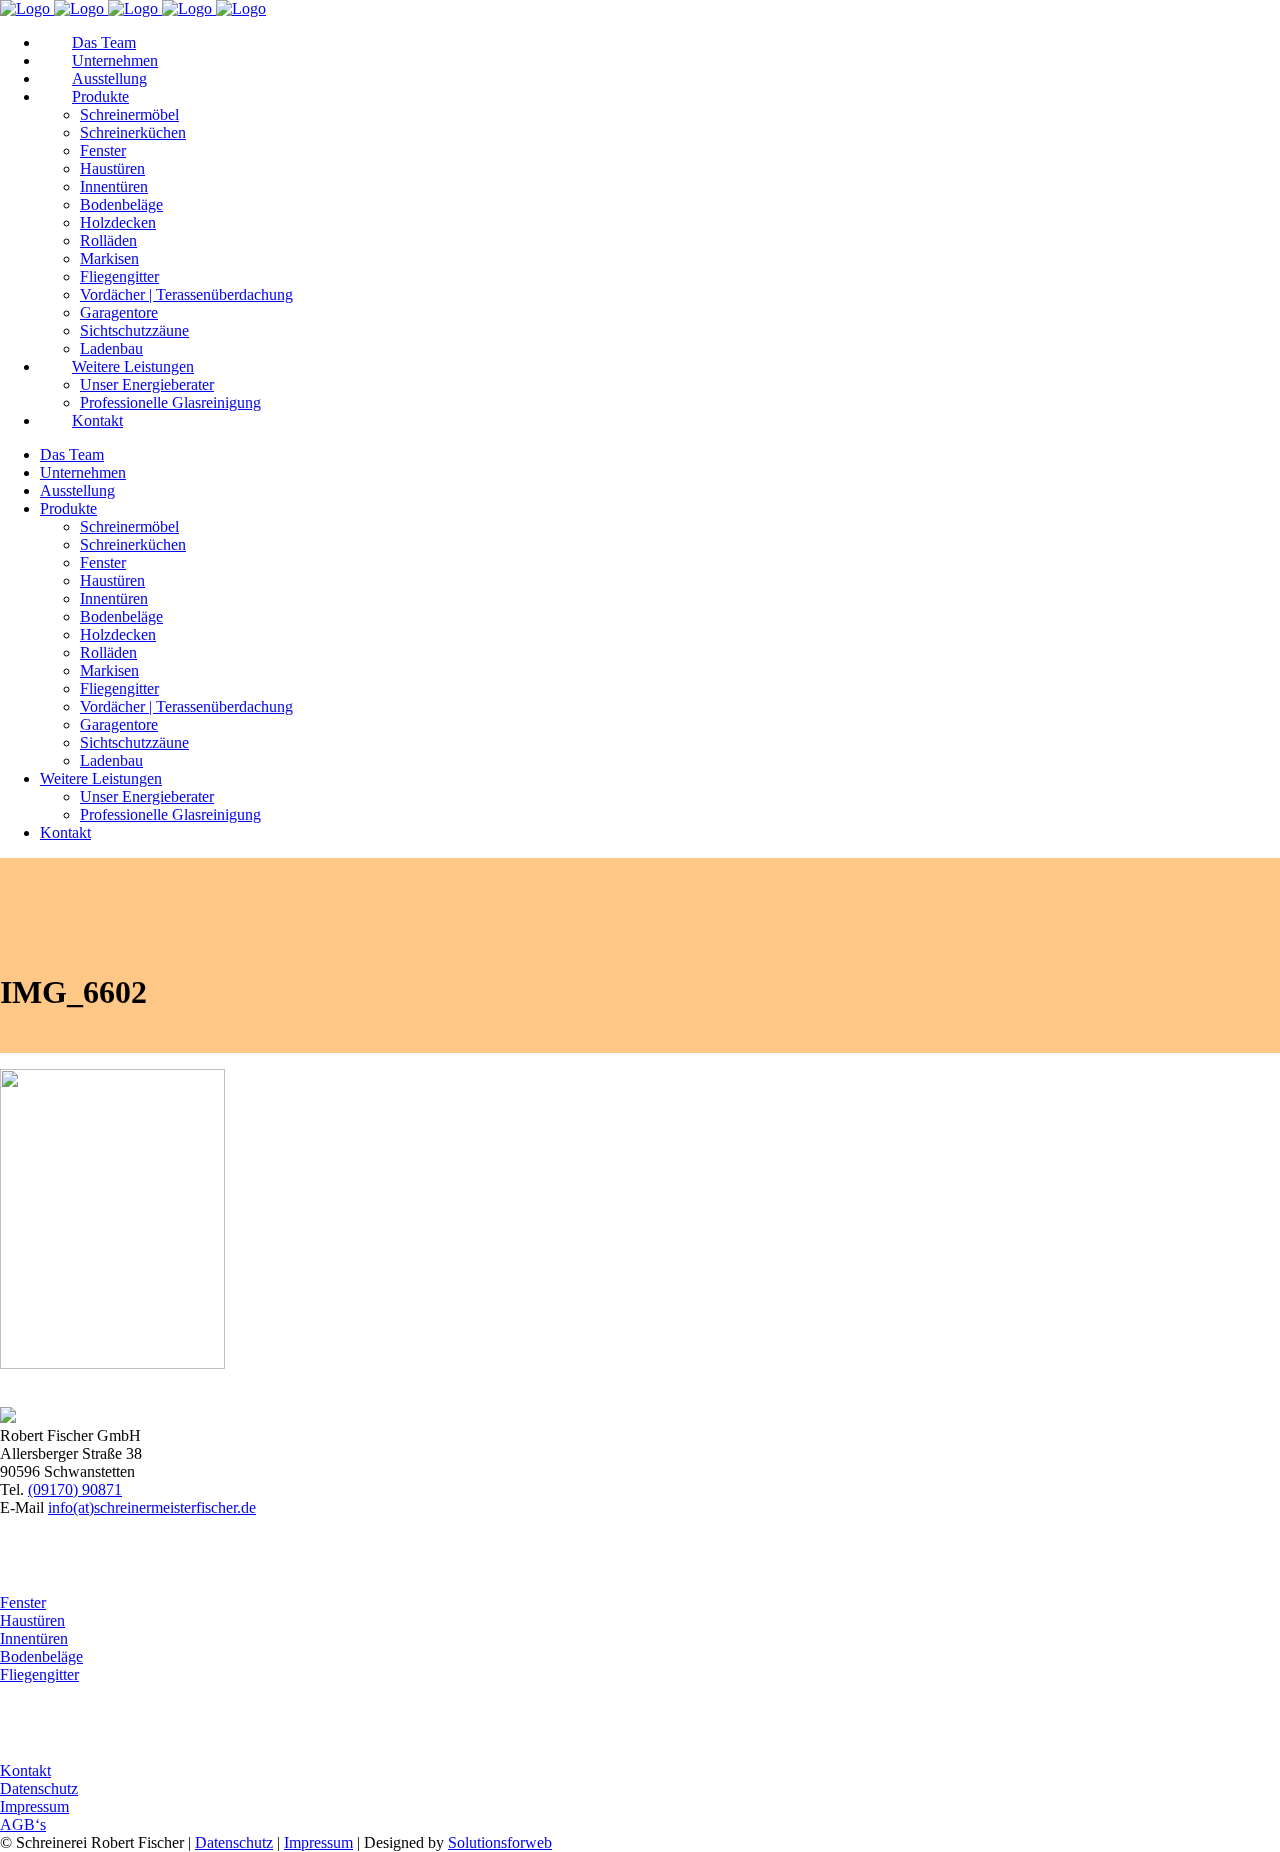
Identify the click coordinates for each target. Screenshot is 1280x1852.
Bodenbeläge (41, 1656)
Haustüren (32, 1620)
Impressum (34, 1806)
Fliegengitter (39, 1674)
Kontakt (25, 1770)
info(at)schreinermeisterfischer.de (152, 1507)
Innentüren (34, 1638)
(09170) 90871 (75, 1489)
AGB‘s (23, 1824)
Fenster (23, 1602)
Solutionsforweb (500, 1842)
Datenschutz (39, 1788)
